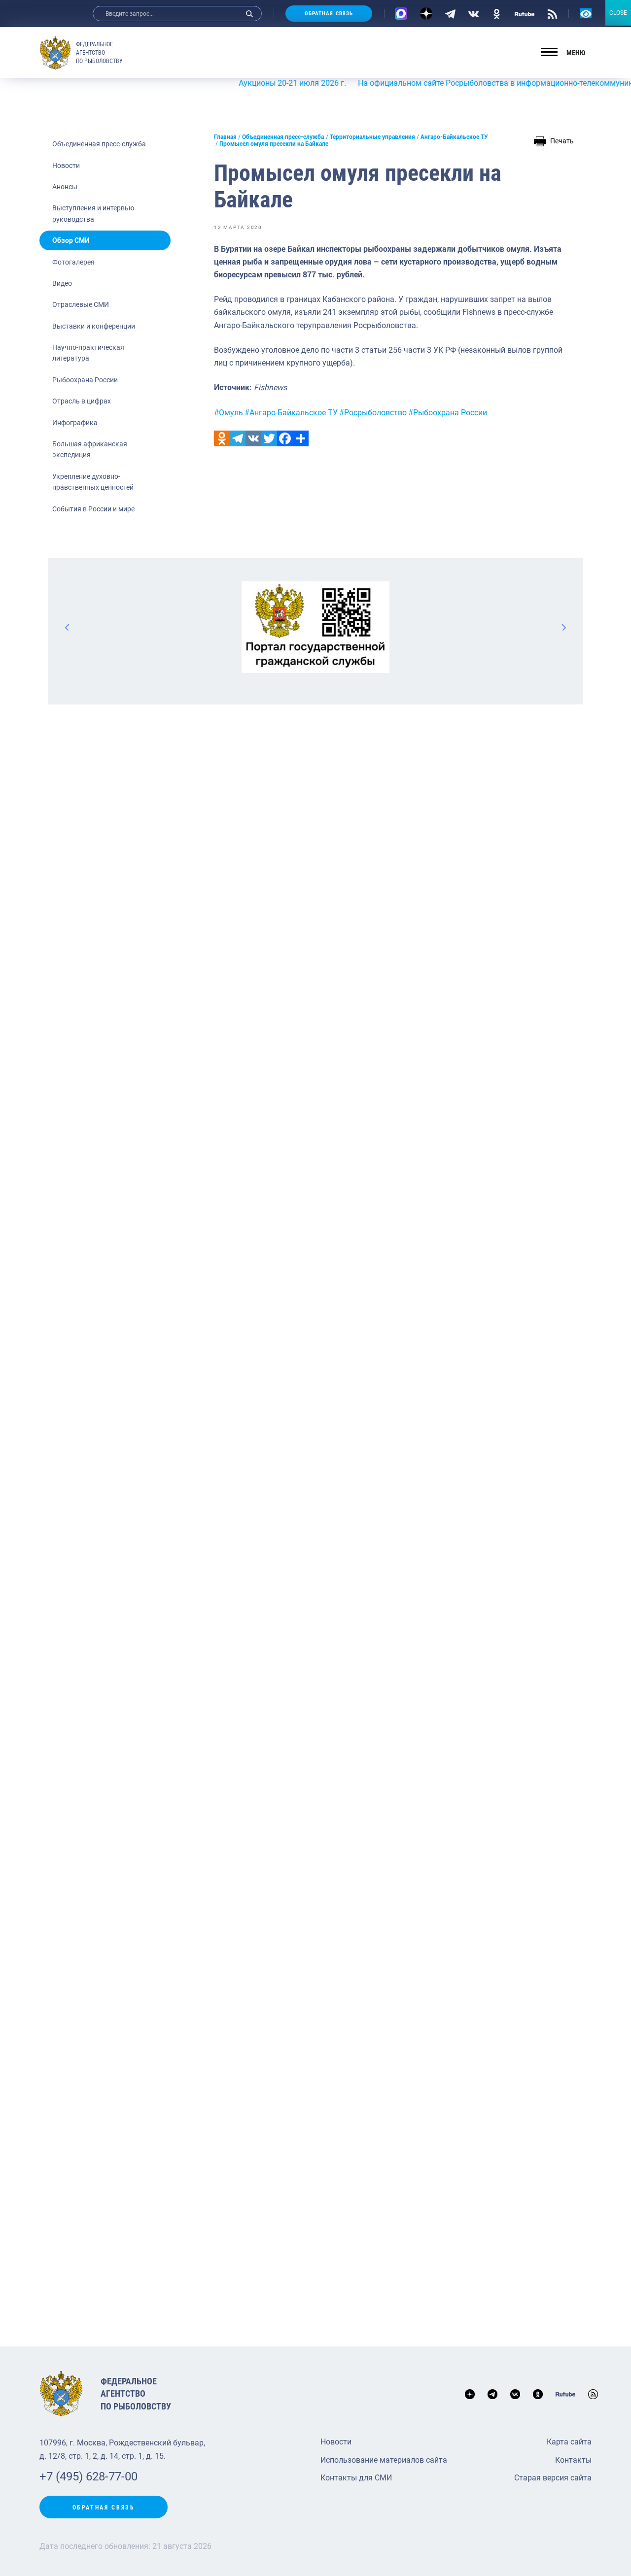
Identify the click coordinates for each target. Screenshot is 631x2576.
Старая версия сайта (553, 2478)
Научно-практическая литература (88, 353)
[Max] (401, 14)
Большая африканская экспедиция (90, 449)
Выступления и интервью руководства (93, 213)
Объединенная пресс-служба (99, 144)
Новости (66, 166)
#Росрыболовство (373, 413)
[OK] (497, 13)
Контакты (573, 2460)
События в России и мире (93, 509)
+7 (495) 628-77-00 (88, 2476)
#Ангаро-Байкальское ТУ (291, 413)
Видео (62, 283)
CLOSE (618, 13)
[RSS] (552, 13)
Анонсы (65, 187)
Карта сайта (569, 2442)
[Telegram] (450, 13)
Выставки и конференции (94, 326)
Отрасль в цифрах (82, 401)
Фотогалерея (73, 262)
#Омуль (228, 413)
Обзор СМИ (71, 240)
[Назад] (68, 627)
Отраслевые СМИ (81, 304)
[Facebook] (285, 438)
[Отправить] (301, 438)
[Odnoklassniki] (222, 438)
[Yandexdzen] (426, 14)
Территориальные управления (372, 137)
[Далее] (563, 627)
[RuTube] (525, 13)
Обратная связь (329, 14)
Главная (225, 137)
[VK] (473, 13)
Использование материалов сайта (384, 2460)
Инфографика (75, 423)
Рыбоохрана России (85, 380)
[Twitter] (269, 438)
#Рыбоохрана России (448, 413)
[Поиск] (249, 14)
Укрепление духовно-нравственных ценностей (93, 482)
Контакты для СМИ (356, 2478)
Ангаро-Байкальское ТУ (454, 137)
